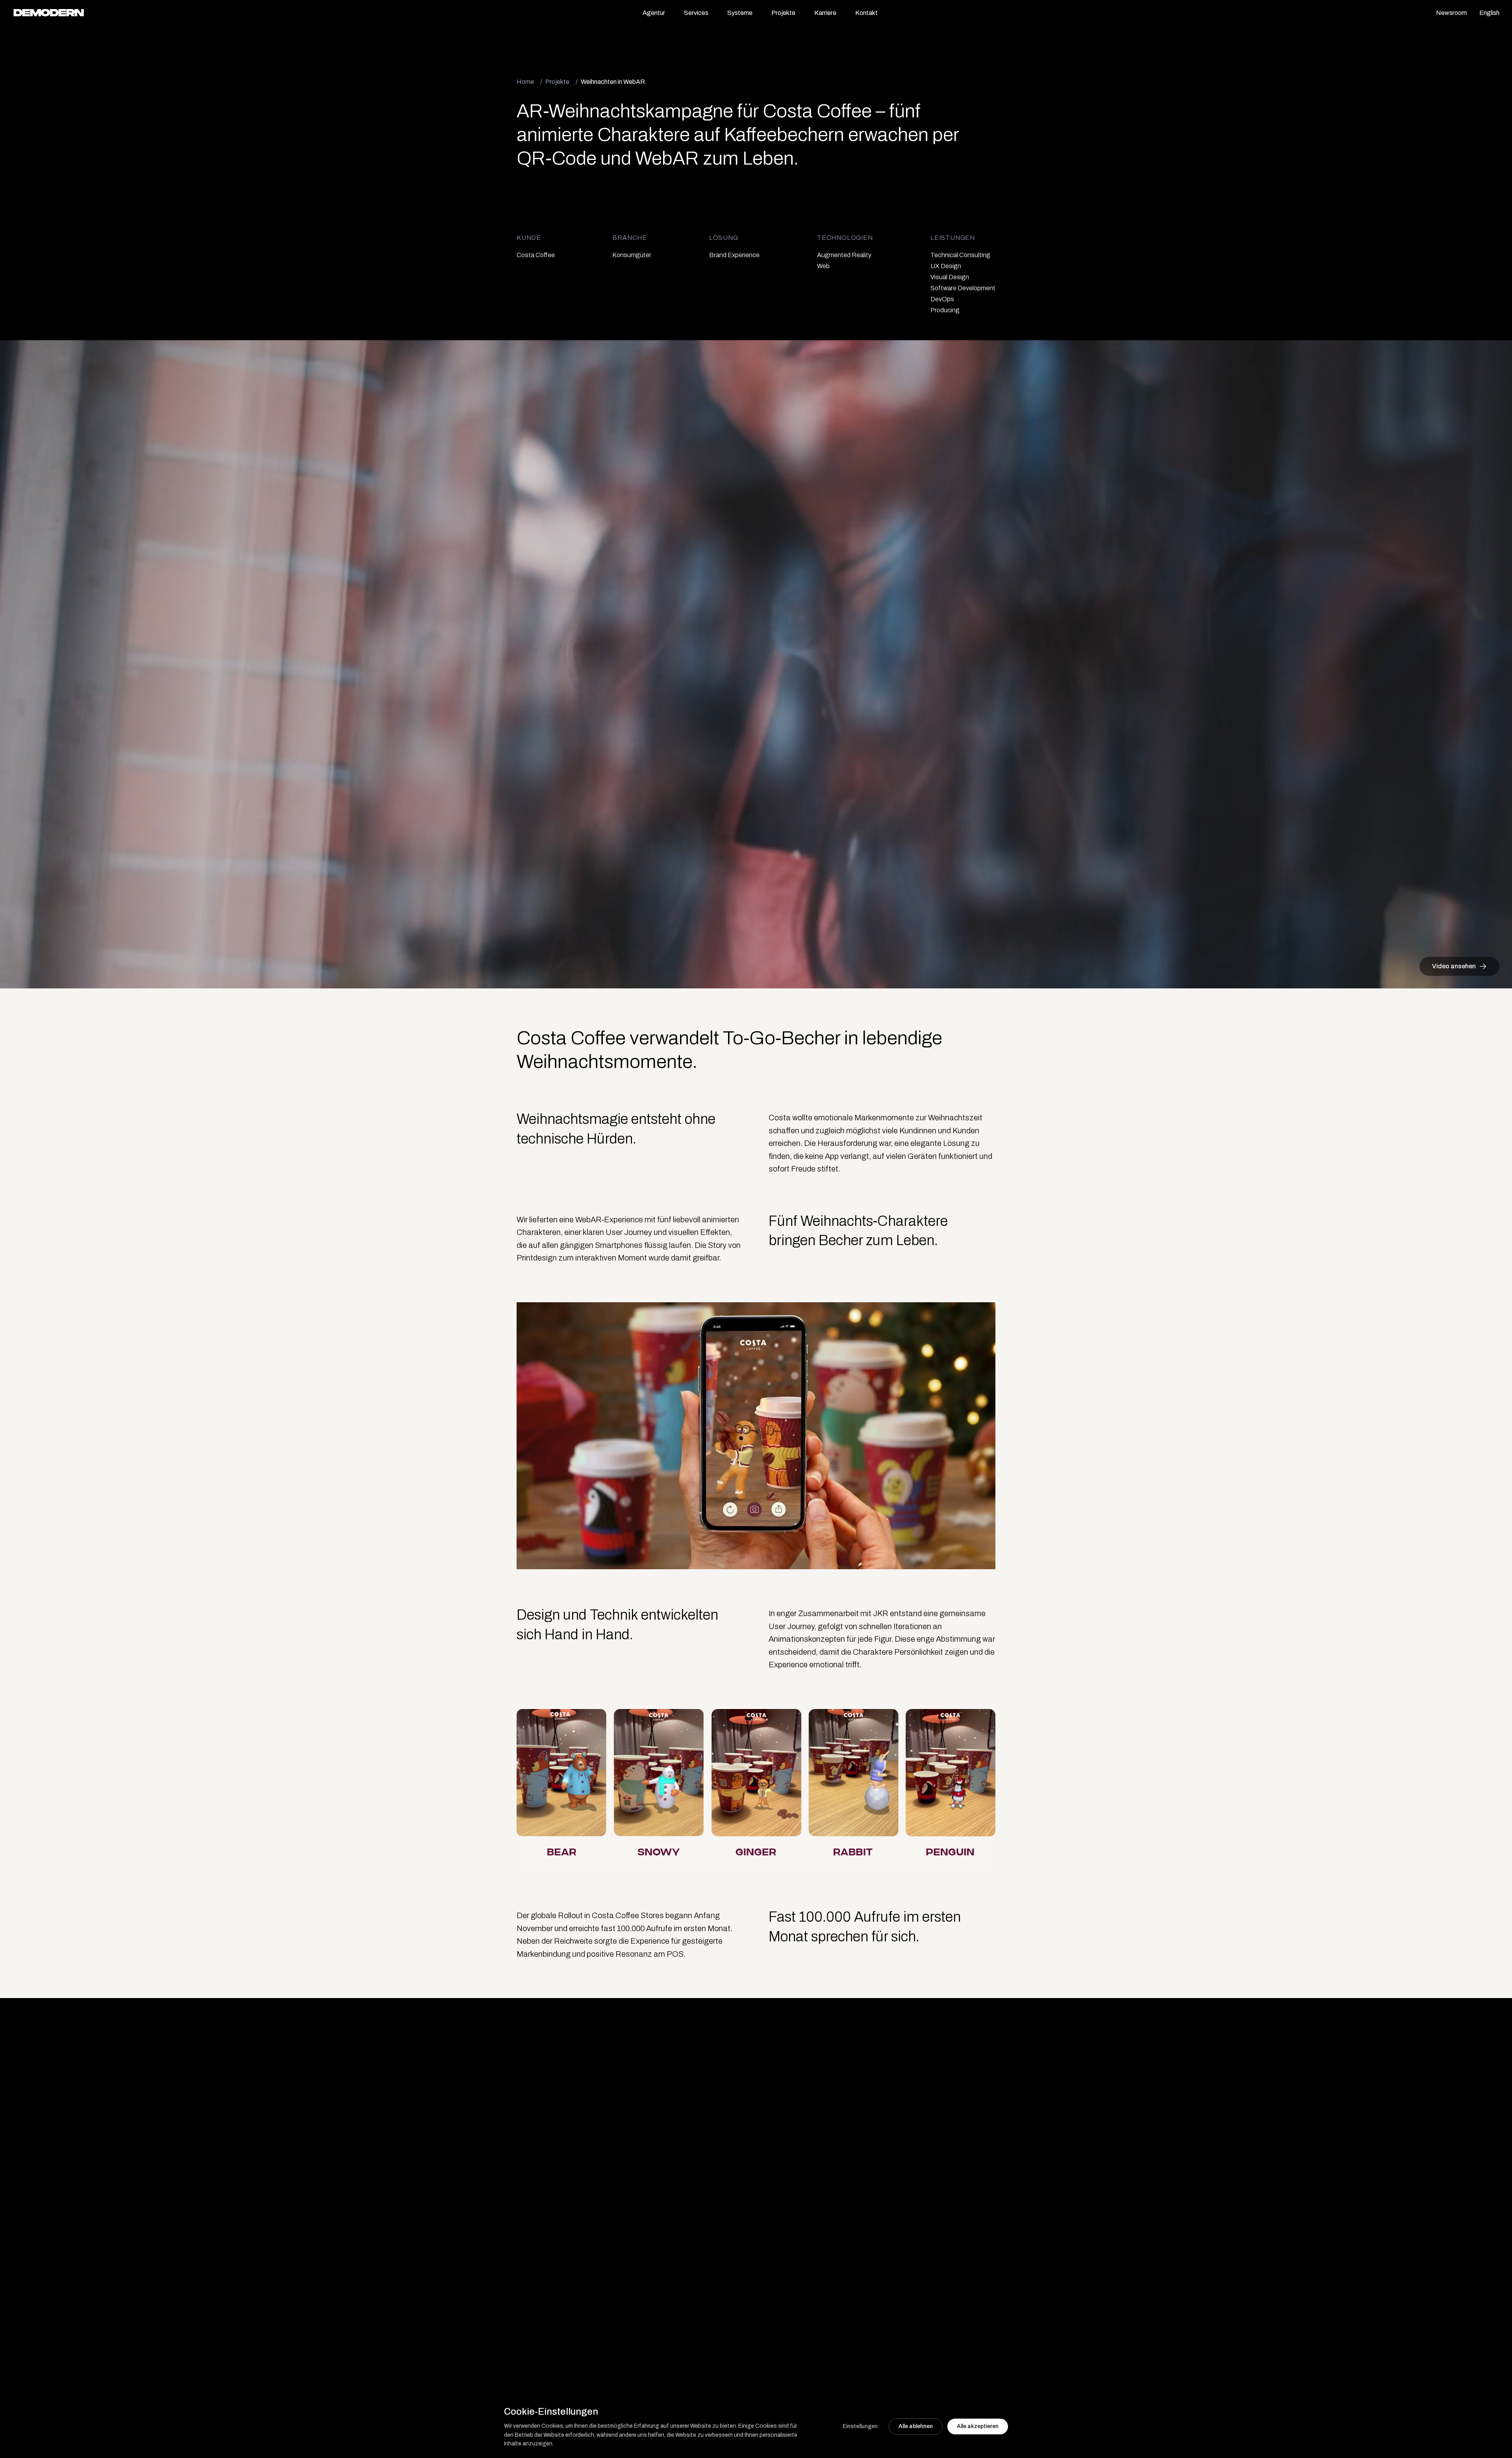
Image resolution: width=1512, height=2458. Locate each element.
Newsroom (1451, 13)
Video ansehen (1454, 966)
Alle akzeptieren (978, 2426)
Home (525, 82)
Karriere (825, 13)
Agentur (654, 13)
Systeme (740, 13)
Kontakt (866, 13)
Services (696, 13)
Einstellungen (860, 2426)
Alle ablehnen (916, 2426)
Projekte (783, 13)
